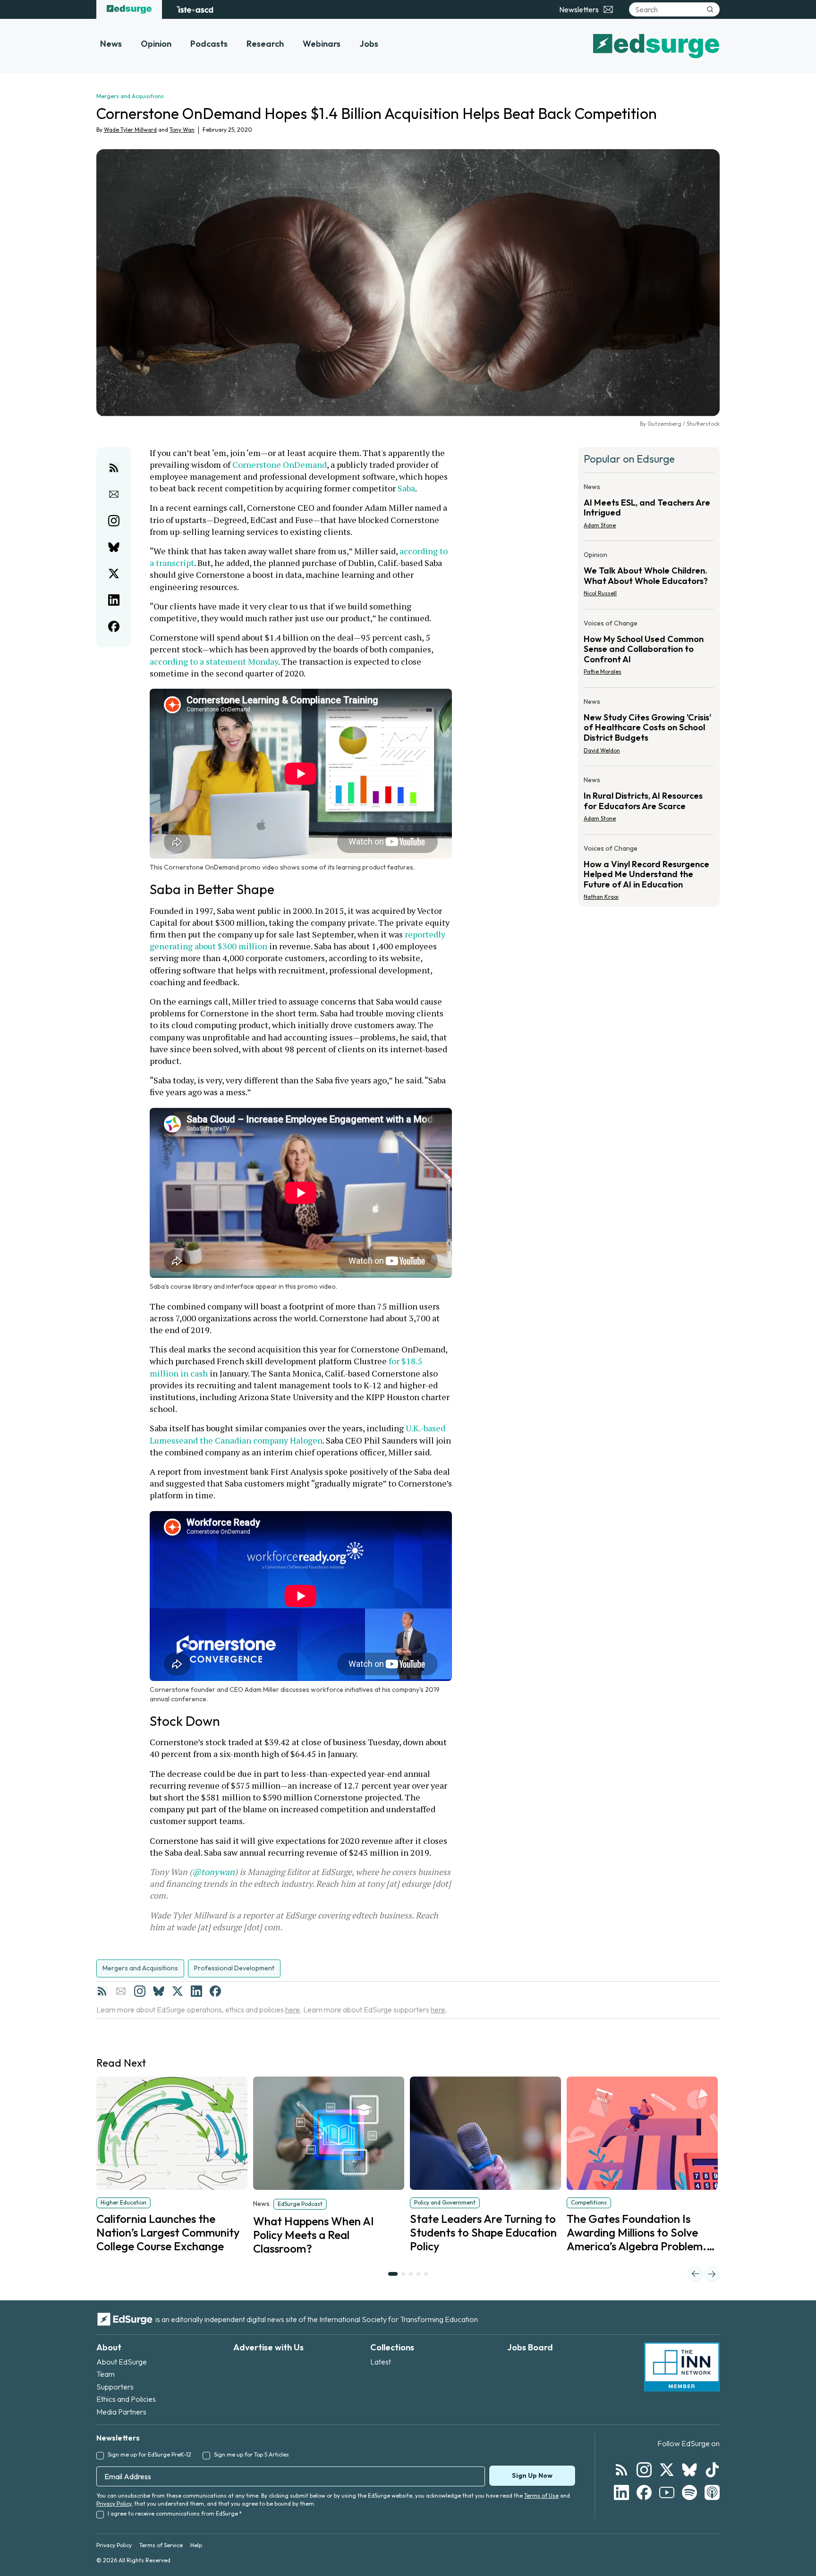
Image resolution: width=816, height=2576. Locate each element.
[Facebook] (215, 1991)
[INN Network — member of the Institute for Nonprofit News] (682, 2367)
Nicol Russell (600, 593)
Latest (381, 2362)
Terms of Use (541, 2496)
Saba (406, 488)
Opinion (156, 44)
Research (265, 44)
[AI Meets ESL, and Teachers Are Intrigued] (649, 509)
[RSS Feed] (102, 1991)
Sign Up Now (532, 2475)
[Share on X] (114, 574)
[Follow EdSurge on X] (667, 2470)
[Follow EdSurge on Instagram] (644, 2470)
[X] (178, 1991)
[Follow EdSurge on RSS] (621, 2470)
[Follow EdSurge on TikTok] (712, 2470)
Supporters (115, 2387)
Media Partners (121, 2412)
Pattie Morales (603, 671)
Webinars (322, 44)
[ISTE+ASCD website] (195, 9)
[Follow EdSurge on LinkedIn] (621, 2492)
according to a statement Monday (214, 661)
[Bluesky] (159, 1991)
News (111, 44)
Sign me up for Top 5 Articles (251, 2454)
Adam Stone (600, 525)
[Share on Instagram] (114, 521)
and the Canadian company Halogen (253, 1440)
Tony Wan (182, 130)
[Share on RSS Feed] (114, 468)
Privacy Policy (114, 2504)
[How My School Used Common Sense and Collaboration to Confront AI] (649, 650)
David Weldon (602, 750)
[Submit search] (710, 9)
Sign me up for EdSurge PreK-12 (149, 2454)
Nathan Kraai (601, 897)
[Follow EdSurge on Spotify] (689, 2492)
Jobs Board (530, 2347)
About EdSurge (122, 2362)
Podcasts (209, 44)
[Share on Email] (114, 494)
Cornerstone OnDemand (280, 465)
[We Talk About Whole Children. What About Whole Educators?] (649, 577)
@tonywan (213, 1872)
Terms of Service (161, 2545)
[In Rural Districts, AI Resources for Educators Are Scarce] (649, 802)
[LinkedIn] (196, 1991)
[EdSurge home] (129, 9)
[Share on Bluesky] (114, 547)
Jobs (369, 44)
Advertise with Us (268, 2347)
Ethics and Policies (126, 2399)
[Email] (121, 1991)
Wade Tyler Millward (130, 130)
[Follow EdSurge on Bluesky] (689, 2470)
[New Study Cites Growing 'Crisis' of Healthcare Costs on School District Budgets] (649, 729)
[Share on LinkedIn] (114, 600)
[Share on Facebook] (114, 626)
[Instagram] (140, 1991)
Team (106, 2374)
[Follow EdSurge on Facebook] (644, 2492)
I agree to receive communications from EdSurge (175, 2513)
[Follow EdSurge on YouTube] (667, 2492)
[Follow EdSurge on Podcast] (712, 2492)
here (293, 2010)
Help (196, 2545)
